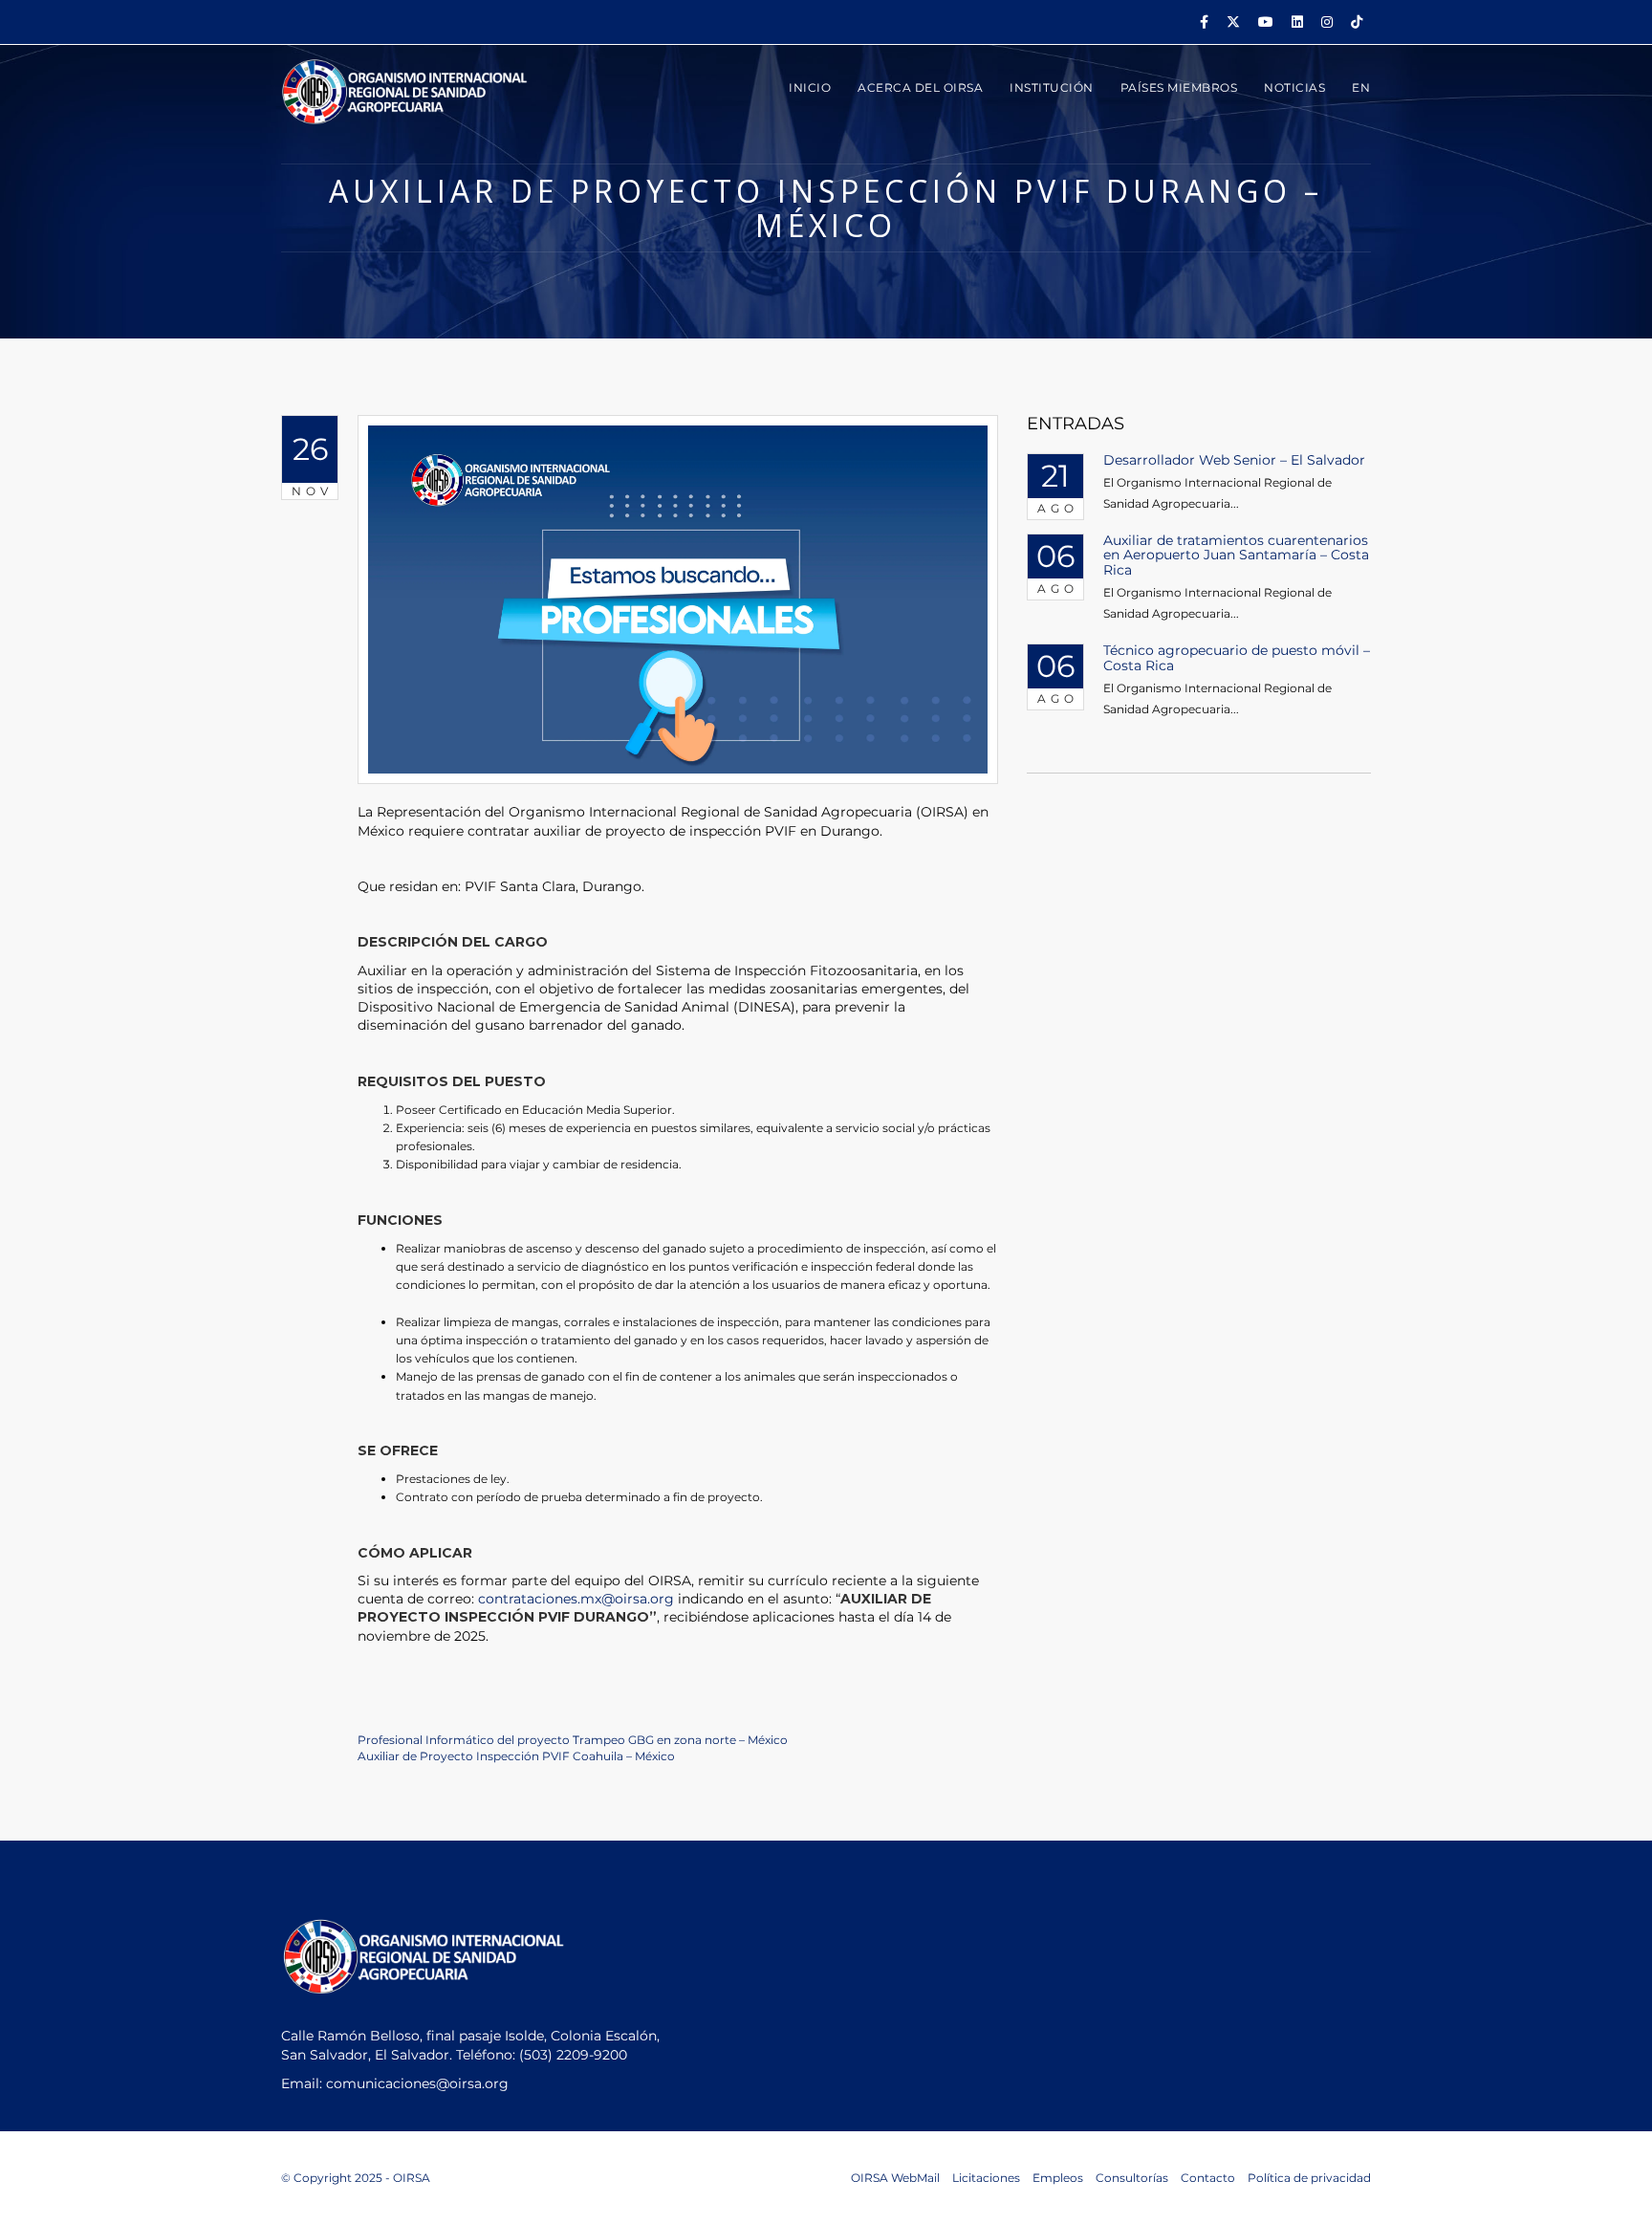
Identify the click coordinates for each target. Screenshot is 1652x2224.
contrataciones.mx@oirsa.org (576, 1599)
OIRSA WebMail (895, 2178)
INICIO (810, 87)
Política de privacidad (1309, 2178)
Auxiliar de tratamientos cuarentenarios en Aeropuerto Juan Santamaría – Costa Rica (1236, 555)
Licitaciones (986, 2178)
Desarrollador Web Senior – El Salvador (1234, 460)
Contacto (1208, 2178)
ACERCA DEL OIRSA (920, 87)
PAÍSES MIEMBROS (1179, 87)
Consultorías (1132, 2178)
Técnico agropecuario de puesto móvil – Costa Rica (1237, 657)
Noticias (1294, 87)
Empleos (1058, 2178)
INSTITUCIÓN (1052, 87)
